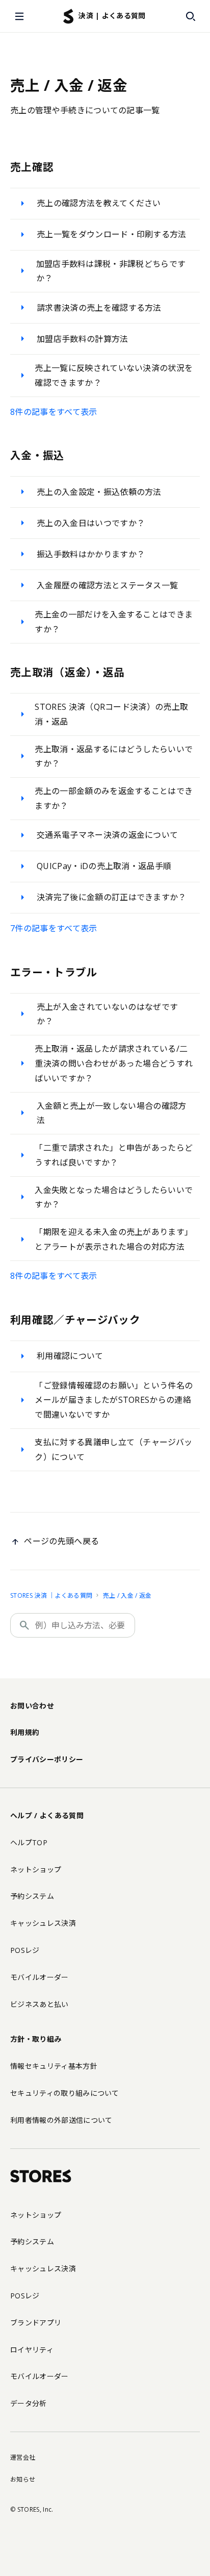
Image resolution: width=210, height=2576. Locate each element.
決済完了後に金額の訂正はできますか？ (112, 897)
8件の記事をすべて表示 (54, 412)
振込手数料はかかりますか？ (91, 554)
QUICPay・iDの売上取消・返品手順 (104, 866)
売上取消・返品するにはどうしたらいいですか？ (114, 757)
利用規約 (25, 1732)
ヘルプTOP (29, 1842)
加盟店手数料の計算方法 (83, 339)
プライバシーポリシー (47, 1759)
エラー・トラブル (54, 972)
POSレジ (25, 1950)
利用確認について (70, 1356)
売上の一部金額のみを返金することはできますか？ (114, 798)
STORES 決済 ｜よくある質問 (51, 1595)
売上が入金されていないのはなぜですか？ (107, 1014)
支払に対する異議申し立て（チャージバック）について (113, 1450)
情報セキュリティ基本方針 (54, 2066)
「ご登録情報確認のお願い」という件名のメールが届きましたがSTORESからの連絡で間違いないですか (114, 1400)
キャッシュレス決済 (43, 1923)
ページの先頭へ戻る (61, 1541)
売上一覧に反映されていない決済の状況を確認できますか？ (114, 375)
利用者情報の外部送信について (61, 2120)
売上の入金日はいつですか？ (91, 523)
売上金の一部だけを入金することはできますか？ (114, 622)
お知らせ (23, 2479)
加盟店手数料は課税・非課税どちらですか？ (111, 271)
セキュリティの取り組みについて (65, 2093)
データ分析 (29, 2403)
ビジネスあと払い (40, 2004)
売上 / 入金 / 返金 (127, 1595)
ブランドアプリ (36, 2323)
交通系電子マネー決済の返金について (107, 835)
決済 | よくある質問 (112, 16)
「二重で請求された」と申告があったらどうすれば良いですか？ (114, 1155)
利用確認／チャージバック (75, 1320)
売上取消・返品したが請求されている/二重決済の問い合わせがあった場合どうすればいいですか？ (114, 1063)
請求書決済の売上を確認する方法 (99, 308)
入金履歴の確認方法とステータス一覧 (107, 585)
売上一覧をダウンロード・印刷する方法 (112, 234)
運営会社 (23, 2457)
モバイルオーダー (40, 1977)
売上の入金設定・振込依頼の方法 (99, 492)
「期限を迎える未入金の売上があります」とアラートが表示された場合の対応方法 (114, 1239)
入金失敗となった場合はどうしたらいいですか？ (114, 1197)
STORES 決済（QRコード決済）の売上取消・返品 (111, 714)
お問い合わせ (32, 1706)
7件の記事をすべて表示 (54, 928)
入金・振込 (37, 455)
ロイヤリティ (32, 2350)
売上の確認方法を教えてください (99, 203)
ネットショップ (36, 1869)
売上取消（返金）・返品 (68, 672)
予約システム (32, 1896)
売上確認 (32, 167)
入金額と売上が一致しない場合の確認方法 (112, 1113)
